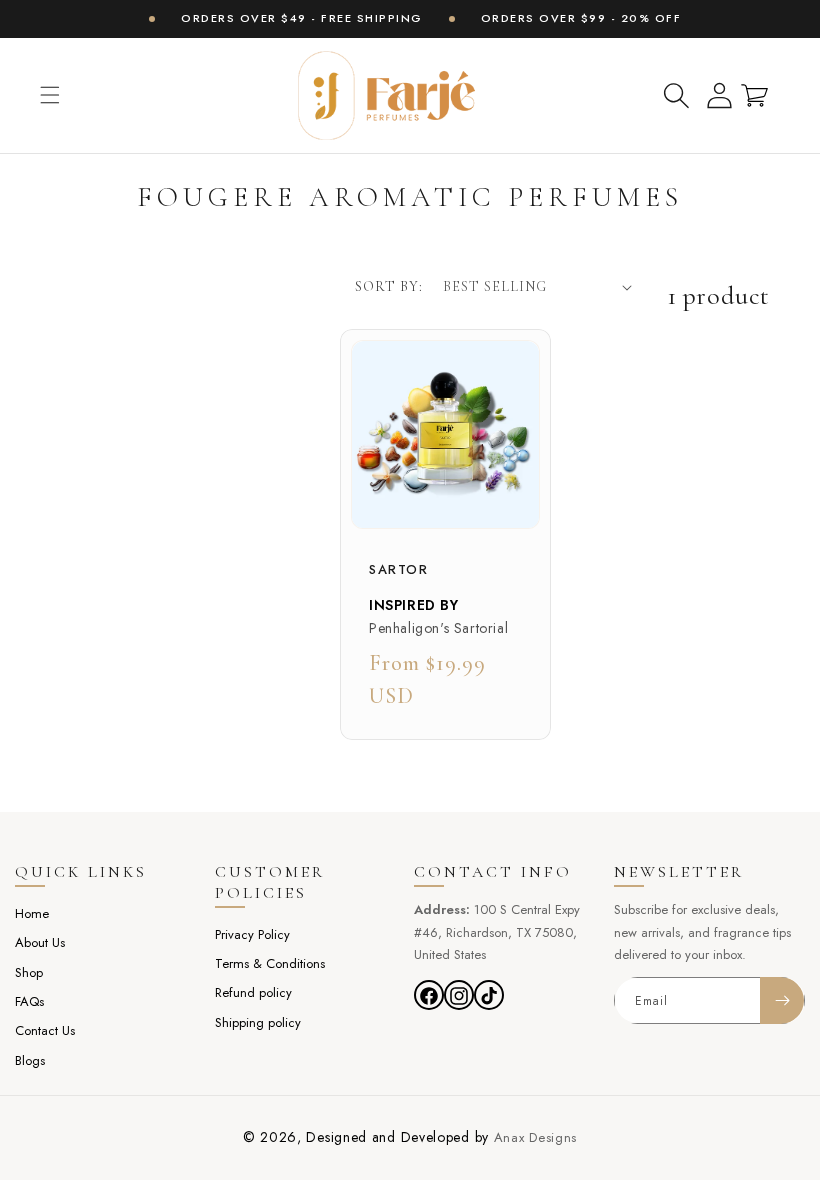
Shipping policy (258, 1022)
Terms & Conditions (270, 963)
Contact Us (45, 1030)
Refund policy (253, 992)
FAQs (29, 1001)
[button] (50, 95)
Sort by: (389, 286)
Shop (29, 972)
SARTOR (398, 570)
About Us (40, 942)
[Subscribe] (782, 1000)
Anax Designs (535, 1137)
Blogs (30, 1060)
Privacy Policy (252, 934)
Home (32, 913)
